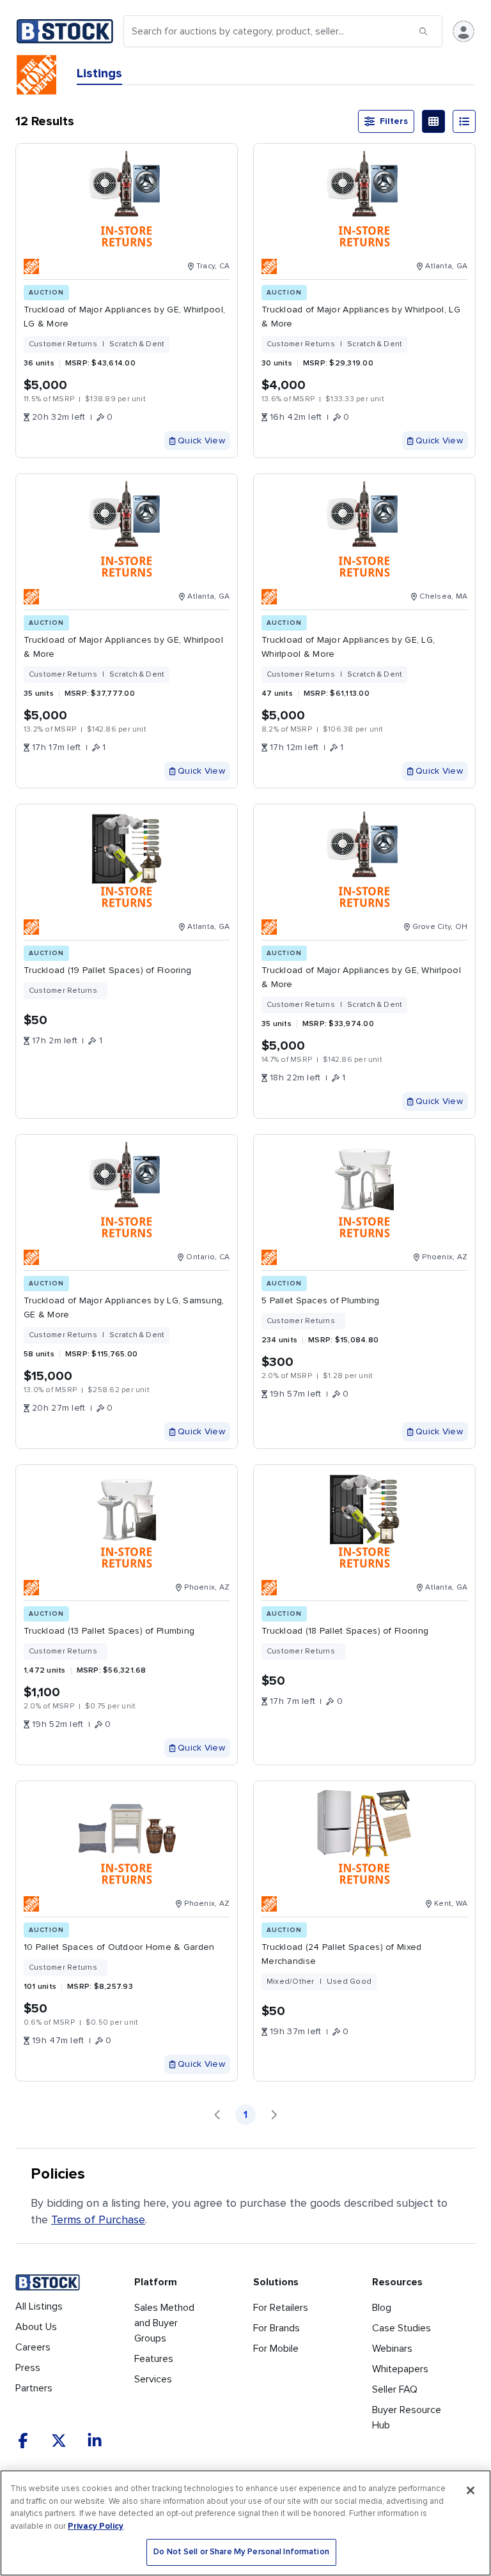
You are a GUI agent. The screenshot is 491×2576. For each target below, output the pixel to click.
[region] (245, 2523)
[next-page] (274, 2115)
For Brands (277, 2328)
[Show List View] (464, 121)
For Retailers (281, 2308)
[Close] (471, 2490)
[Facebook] (23, 2441)
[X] (59, 2441)
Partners (34, 2388)
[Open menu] (464, 31)
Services (153, 2379)
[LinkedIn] (95, 2441)
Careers (33, 2347)
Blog (382, 2308)
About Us (36, 2327)
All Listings (39, 2306)
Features (154, 2359)
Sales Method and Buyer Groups (164, 2323)
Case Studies (401, 2328)
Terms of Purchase (98, 2219)
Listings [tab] (99, 73)
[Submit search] (423, 31)
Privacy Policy (96, 2526)
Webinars (392, 2349)
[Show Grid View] (433, 121)
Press (28, 2368)
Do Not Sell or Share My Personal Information (241, 2552)
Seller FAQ (395, 2389)
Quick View (201, 441)
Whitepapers (400, 2369)
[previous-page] (217, 2115)
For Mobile (276, 2349)
